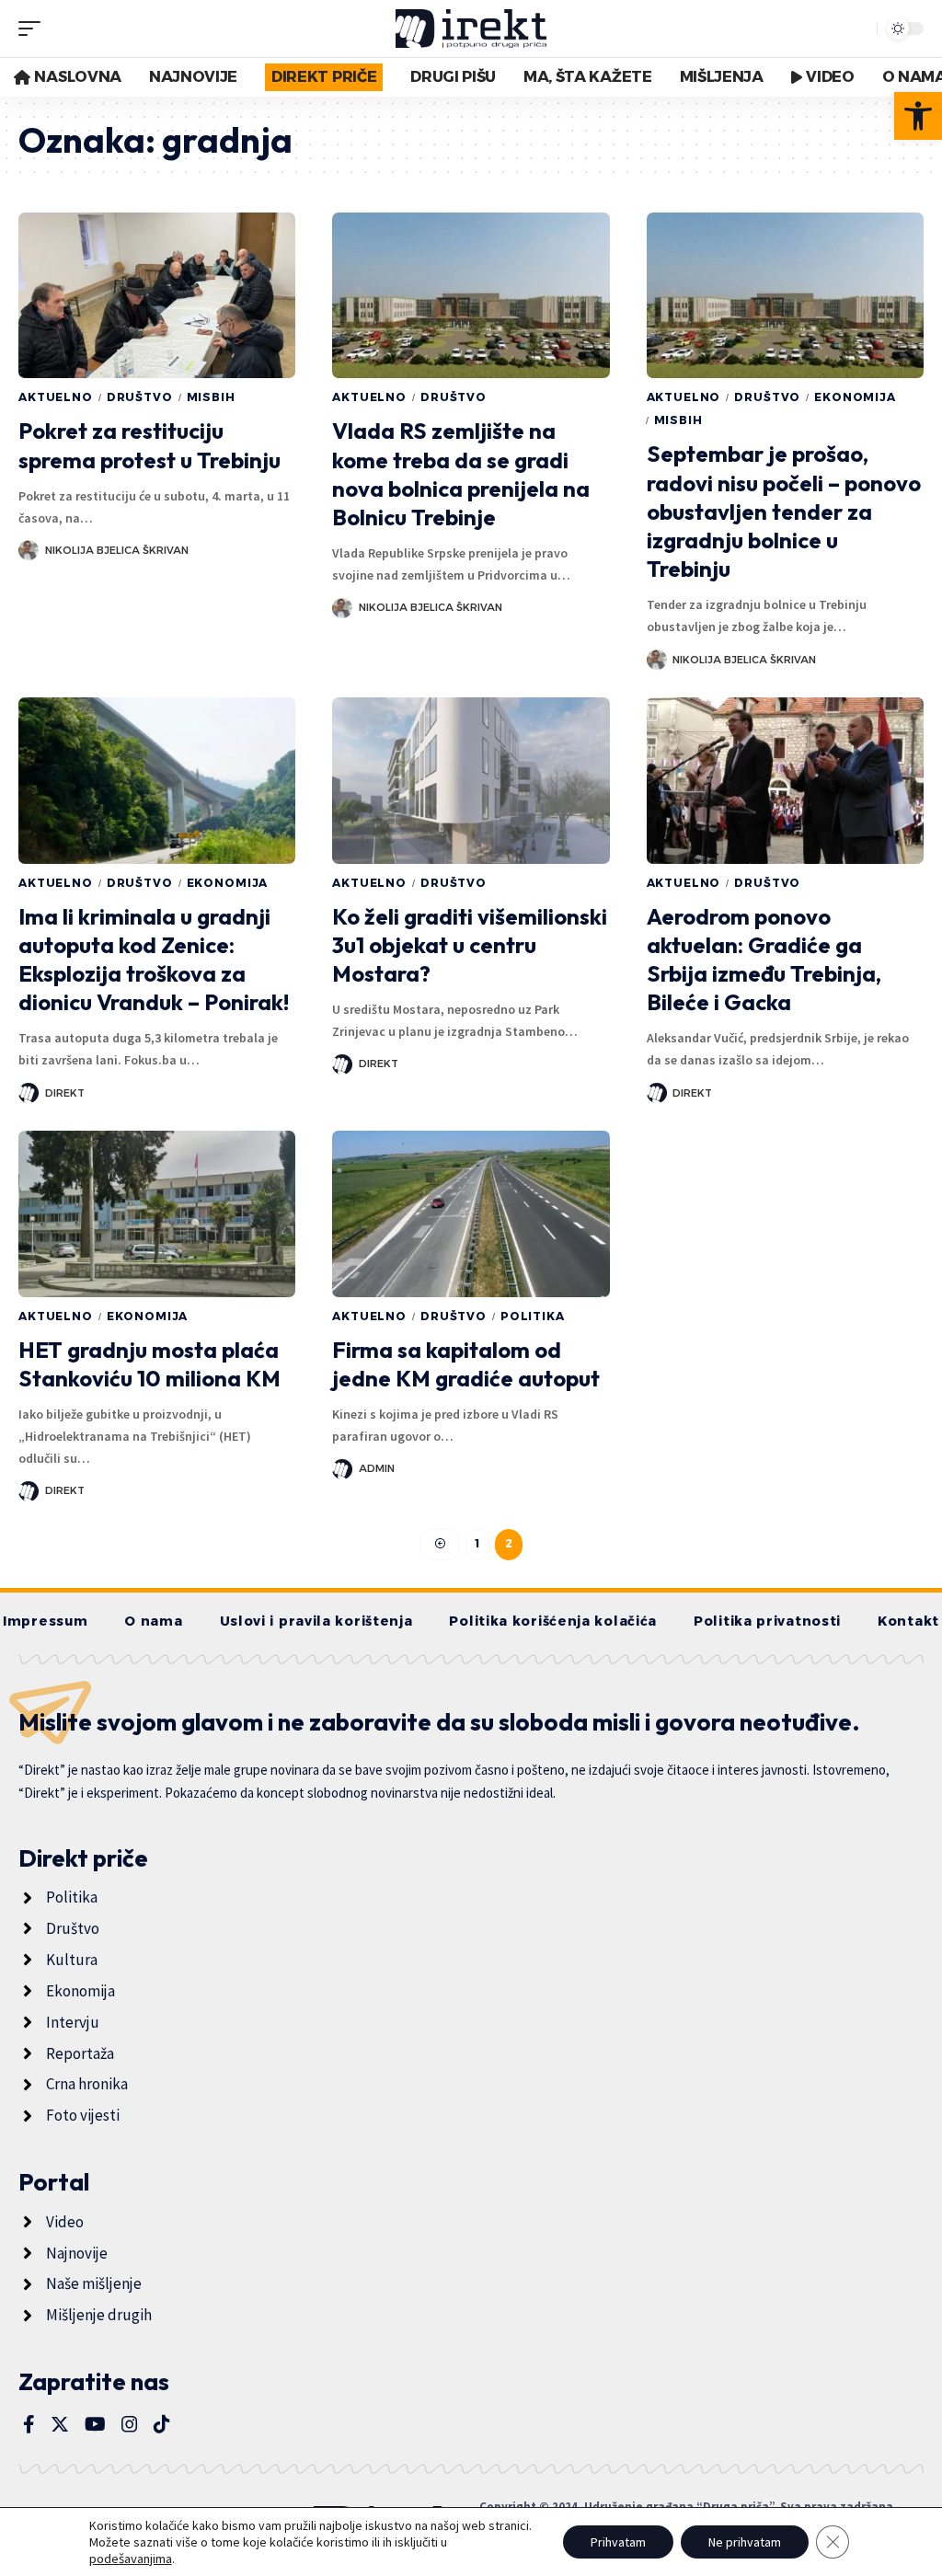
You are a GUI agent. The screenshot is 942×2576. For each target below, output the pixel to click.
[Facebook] (29, 2424)
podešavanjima (131, 2559)
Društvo (140, 397)
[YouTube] (95, 2424)
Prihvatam (618, 2542)
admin (377, 1468)
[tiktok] (162, 2424)
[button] (918, 116)
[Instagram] (130, 2424)
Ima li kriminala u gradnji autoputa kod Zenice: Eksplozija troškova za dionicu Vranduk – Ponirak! (154, 960)
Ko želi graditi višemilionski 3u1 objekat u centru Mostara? (470, 945)
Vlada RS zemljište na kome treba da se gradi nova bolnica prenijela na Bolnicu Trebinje (461, 474)
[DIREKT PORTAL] (471, 29)
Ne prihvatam (745, 2542)
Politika (533, 1316)
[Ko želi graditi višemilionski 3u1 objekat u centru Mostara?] (471, 781)
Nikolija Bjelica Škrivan (117, 550)
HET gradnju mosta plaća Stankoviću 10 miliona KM (149, 1364)
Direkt (65, 1093)
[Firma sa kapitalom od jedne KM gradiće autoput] (471, 1214)
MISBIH (211, 397)
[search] (858, 29)
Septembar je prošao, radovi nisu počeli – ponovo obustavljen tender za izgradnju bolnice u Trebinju (784, 511)
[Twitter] (60, 2424)
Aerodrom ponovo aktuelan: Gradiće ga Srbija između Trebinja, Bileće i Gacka (764, 960)
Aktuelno (56, 397)
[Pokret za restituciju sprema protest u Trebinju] (157, 296)
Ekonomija (855, 397)
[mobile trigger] (34, 29)
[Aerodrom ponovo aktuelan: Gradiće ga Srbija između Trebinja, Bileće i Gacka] (785, 781)
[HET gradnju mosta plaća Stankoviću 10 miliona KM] (157, 1214)
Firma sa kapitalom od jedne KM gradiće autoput (466, 1364)
